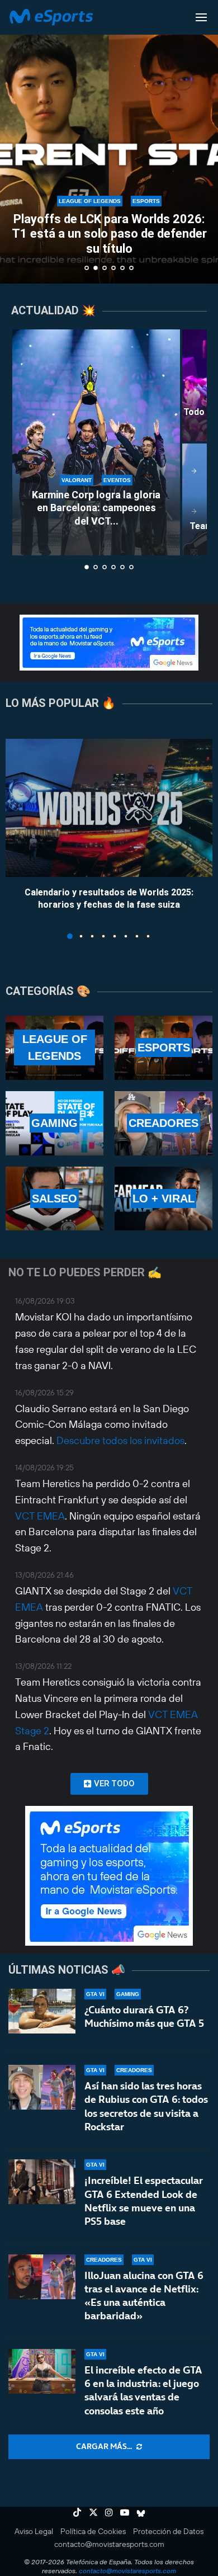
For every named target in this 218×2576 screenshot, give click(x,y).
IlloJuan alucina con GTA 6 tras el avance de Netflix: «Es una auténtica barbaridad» (144, 2296)
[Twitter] (93, 2512)
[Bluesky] (141, 2512)
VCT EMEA (40, 1516)
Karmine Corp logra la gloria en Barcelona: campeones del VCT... (96, 508)
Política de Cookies (93, 2531)
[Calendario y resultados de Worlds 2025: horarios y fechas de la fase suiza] (109, 808)
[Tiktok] (77, 2512)
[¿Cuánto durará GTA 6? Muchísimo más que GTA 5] (42, 2011)
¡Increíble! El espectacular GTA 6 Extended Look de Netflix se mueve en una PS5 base (144, 2201)
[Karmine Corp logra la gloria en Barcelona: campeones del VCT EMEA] (96, 442)
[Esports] (163, 1048)
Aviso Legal (34, 2531)
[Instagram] (109, 2512)
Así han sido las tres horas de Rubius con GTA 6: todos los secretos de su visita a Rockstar (146, 2106)
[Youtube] (125, 2512)
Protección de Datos (168, 2531)
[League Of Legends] (54, 1048)
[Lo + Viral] (163, 1199)
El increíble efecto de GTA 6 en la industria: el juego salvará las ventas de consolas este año (143, 2390)
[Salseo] (54, 1199)
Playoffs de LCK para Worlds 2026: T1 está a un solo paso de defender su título (109, 234)
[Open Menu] (201, 17)
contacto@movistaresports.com (109, 2544)
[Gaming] (54, 1123)
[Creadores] (163, 1123)
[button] (15, 141)
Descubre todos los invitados (120, 1440)
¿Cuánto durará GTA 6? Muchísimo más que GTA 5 (144, 2016)
